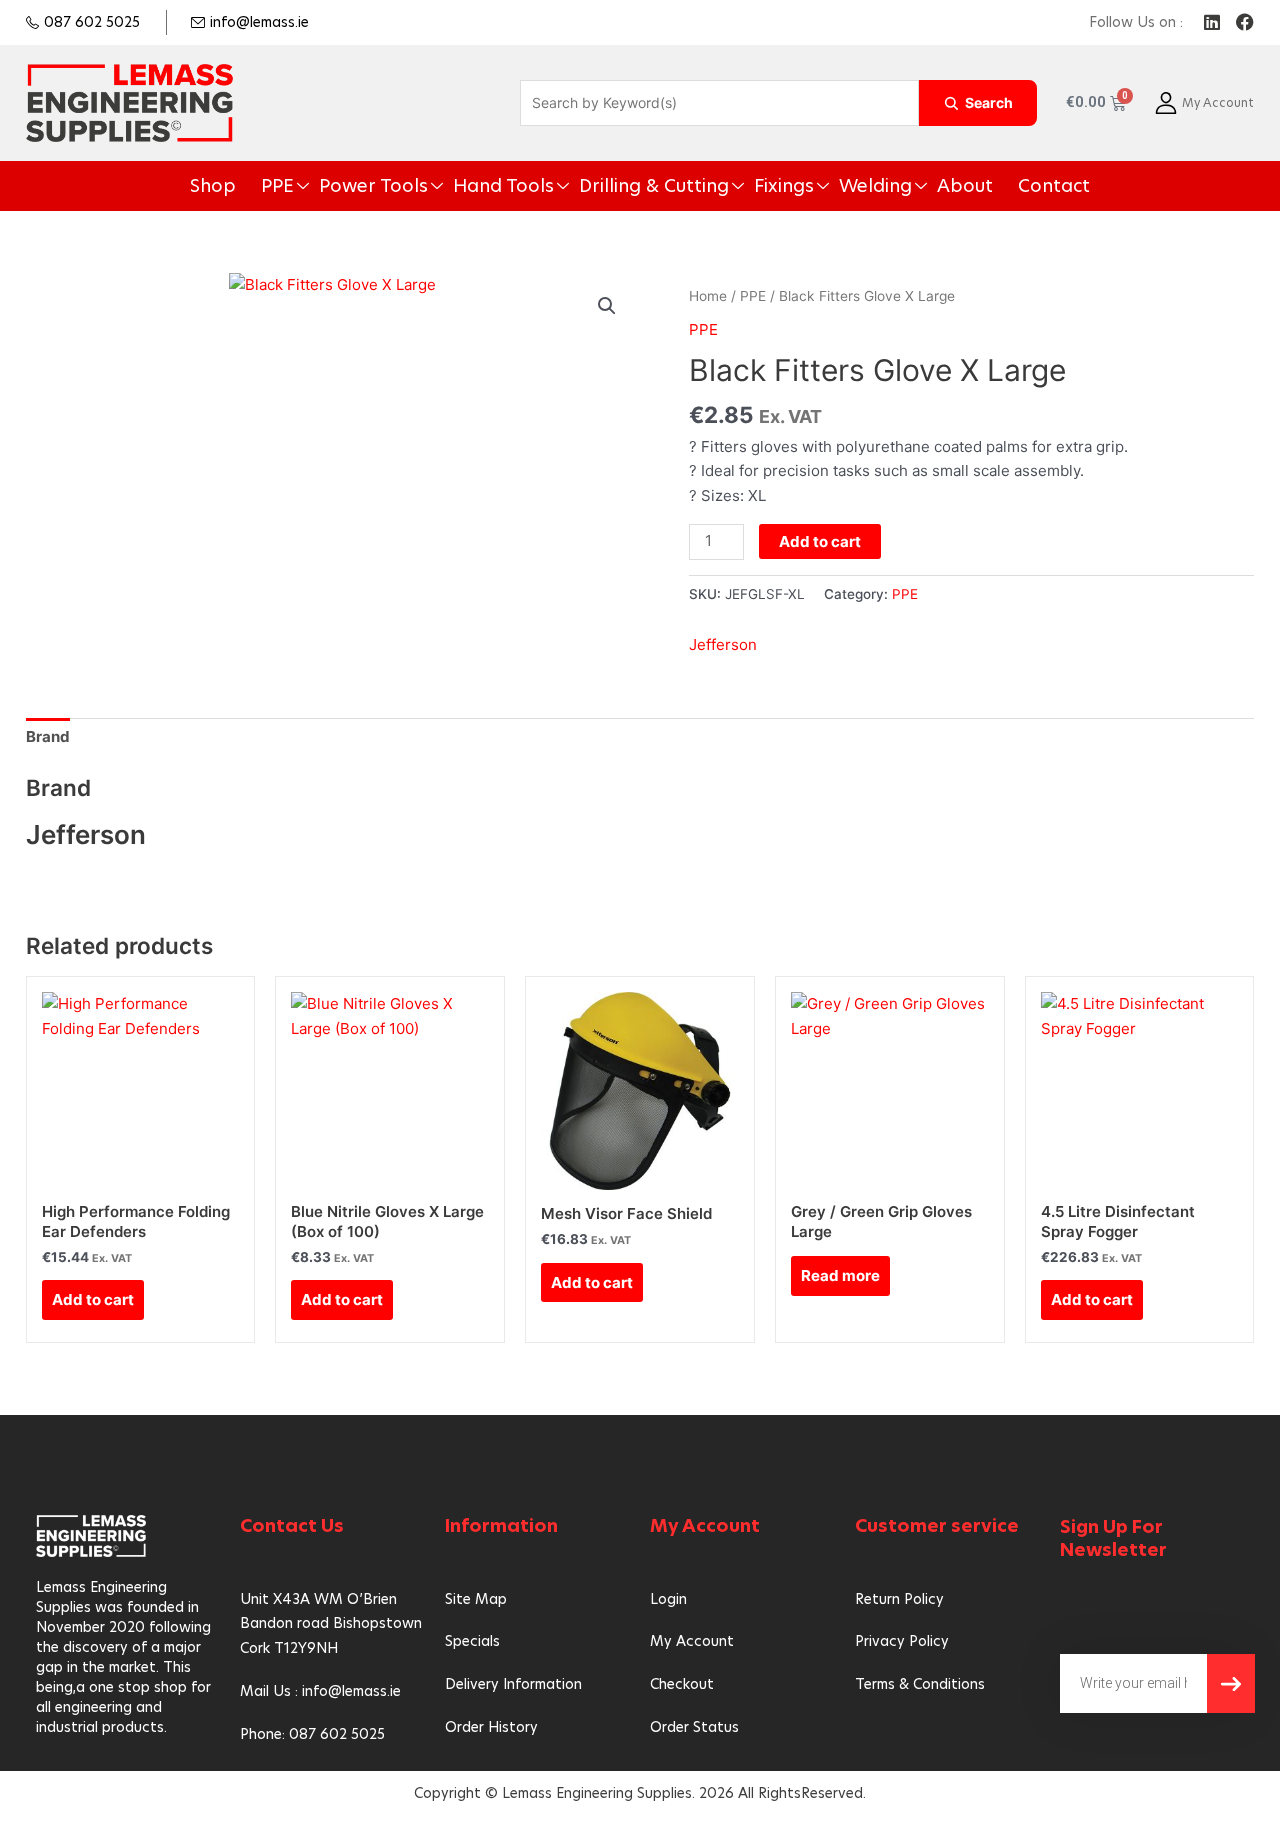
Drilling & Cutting (652, 186)
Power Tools (425, 186)
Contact (979, 186)
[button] (607, 306)
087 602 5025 (92, 22)
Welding (831, 186)
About (904, 186)
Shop (290, 186)
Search (989, 102)
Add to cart (820, 541)
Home (708, 296)
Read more (840, 1275)
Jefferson (723, 644)
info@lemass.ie (259, 22)
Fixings (756, 186)
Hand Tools (531, 186)
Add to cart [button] (93, 1299)
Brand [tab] (48, 736)
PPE (345, 186)
